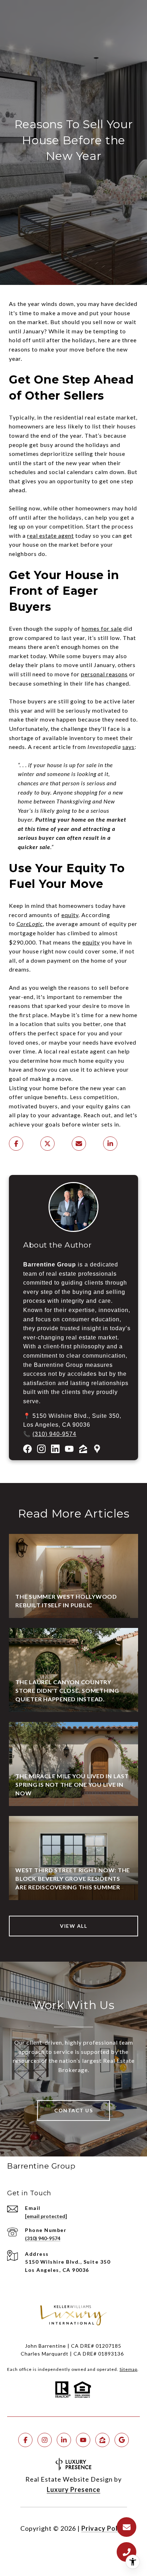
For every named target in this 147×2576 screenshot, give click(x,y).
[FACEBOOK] (25, 2440)
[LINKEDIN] (64, 2440)
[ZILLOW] (102, 2440)
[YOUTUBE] (83, 2440)
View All (73, 1926)
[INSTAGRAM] (45, 2440)
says (128, 747)
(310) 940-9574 (54, 1434)
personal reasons (104, 674)
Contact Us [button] (73, 2110)
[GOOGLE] (122, 2440)
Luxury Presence (73, 2489)
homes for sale (102, 628)
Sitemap (128, 2369)
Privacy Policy (104, 2528)
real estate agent (50, 535)
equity (70, 915)
